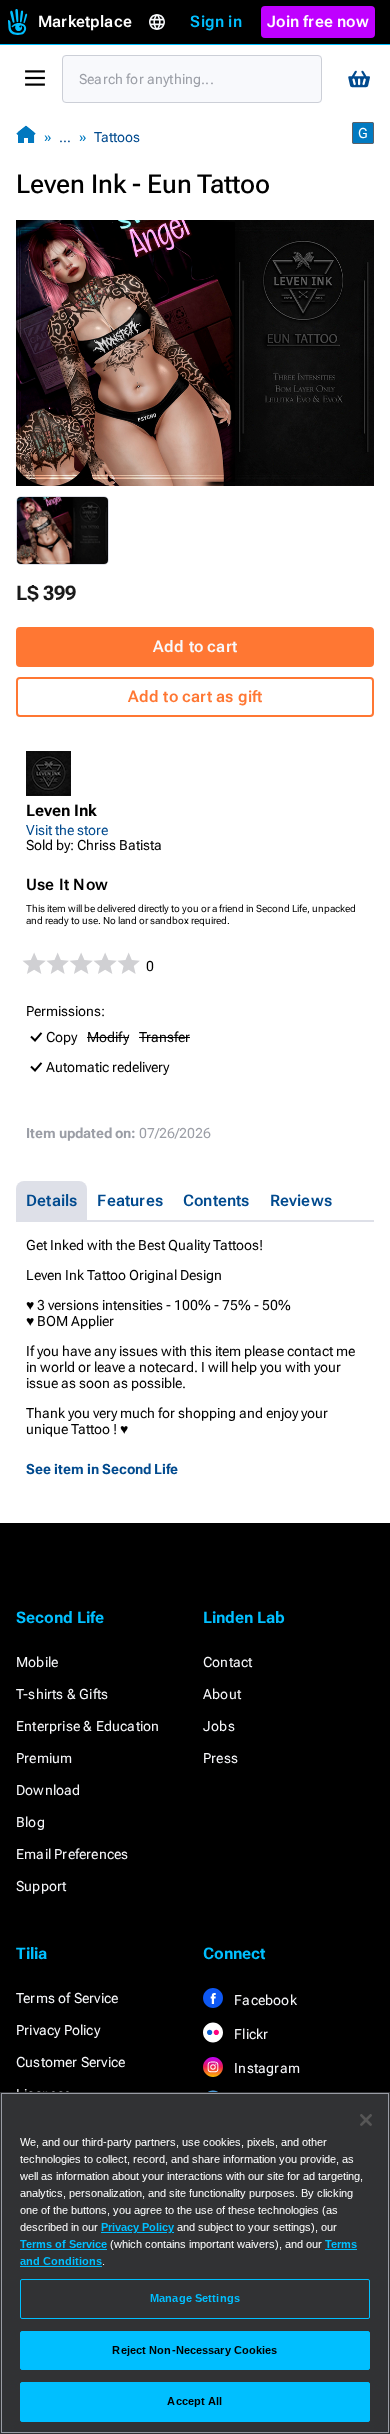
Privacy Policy (58, 2030)
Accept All (194, 2401)
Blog (30, 1822)
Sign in (215, 21)
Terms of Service (67, 1998)
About (222, 1694)
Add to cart (195, 646)
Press (220, 1758)
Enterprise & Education (87, 1726)
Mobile (37, 1662)
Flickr (249, 2034)
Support (41, 1886)
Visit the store (67, 830)
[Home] (26, 136)
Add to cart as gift (195, 696)
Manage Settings (195, 2298)
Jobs (219, 1726)
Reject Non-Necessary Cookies (194, 2350)
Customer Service (70, 2062)
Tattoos (117, 137)
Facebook (264, 2000)
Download (48, 1790)
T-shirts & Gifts (62, 1694)
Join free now (318, 21)
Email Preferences (72, 1854)
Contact (227, 1662)
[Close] (366, 2120)
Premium (44, 1758)
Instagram (265, 2068)
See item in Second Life (102, 1469)
